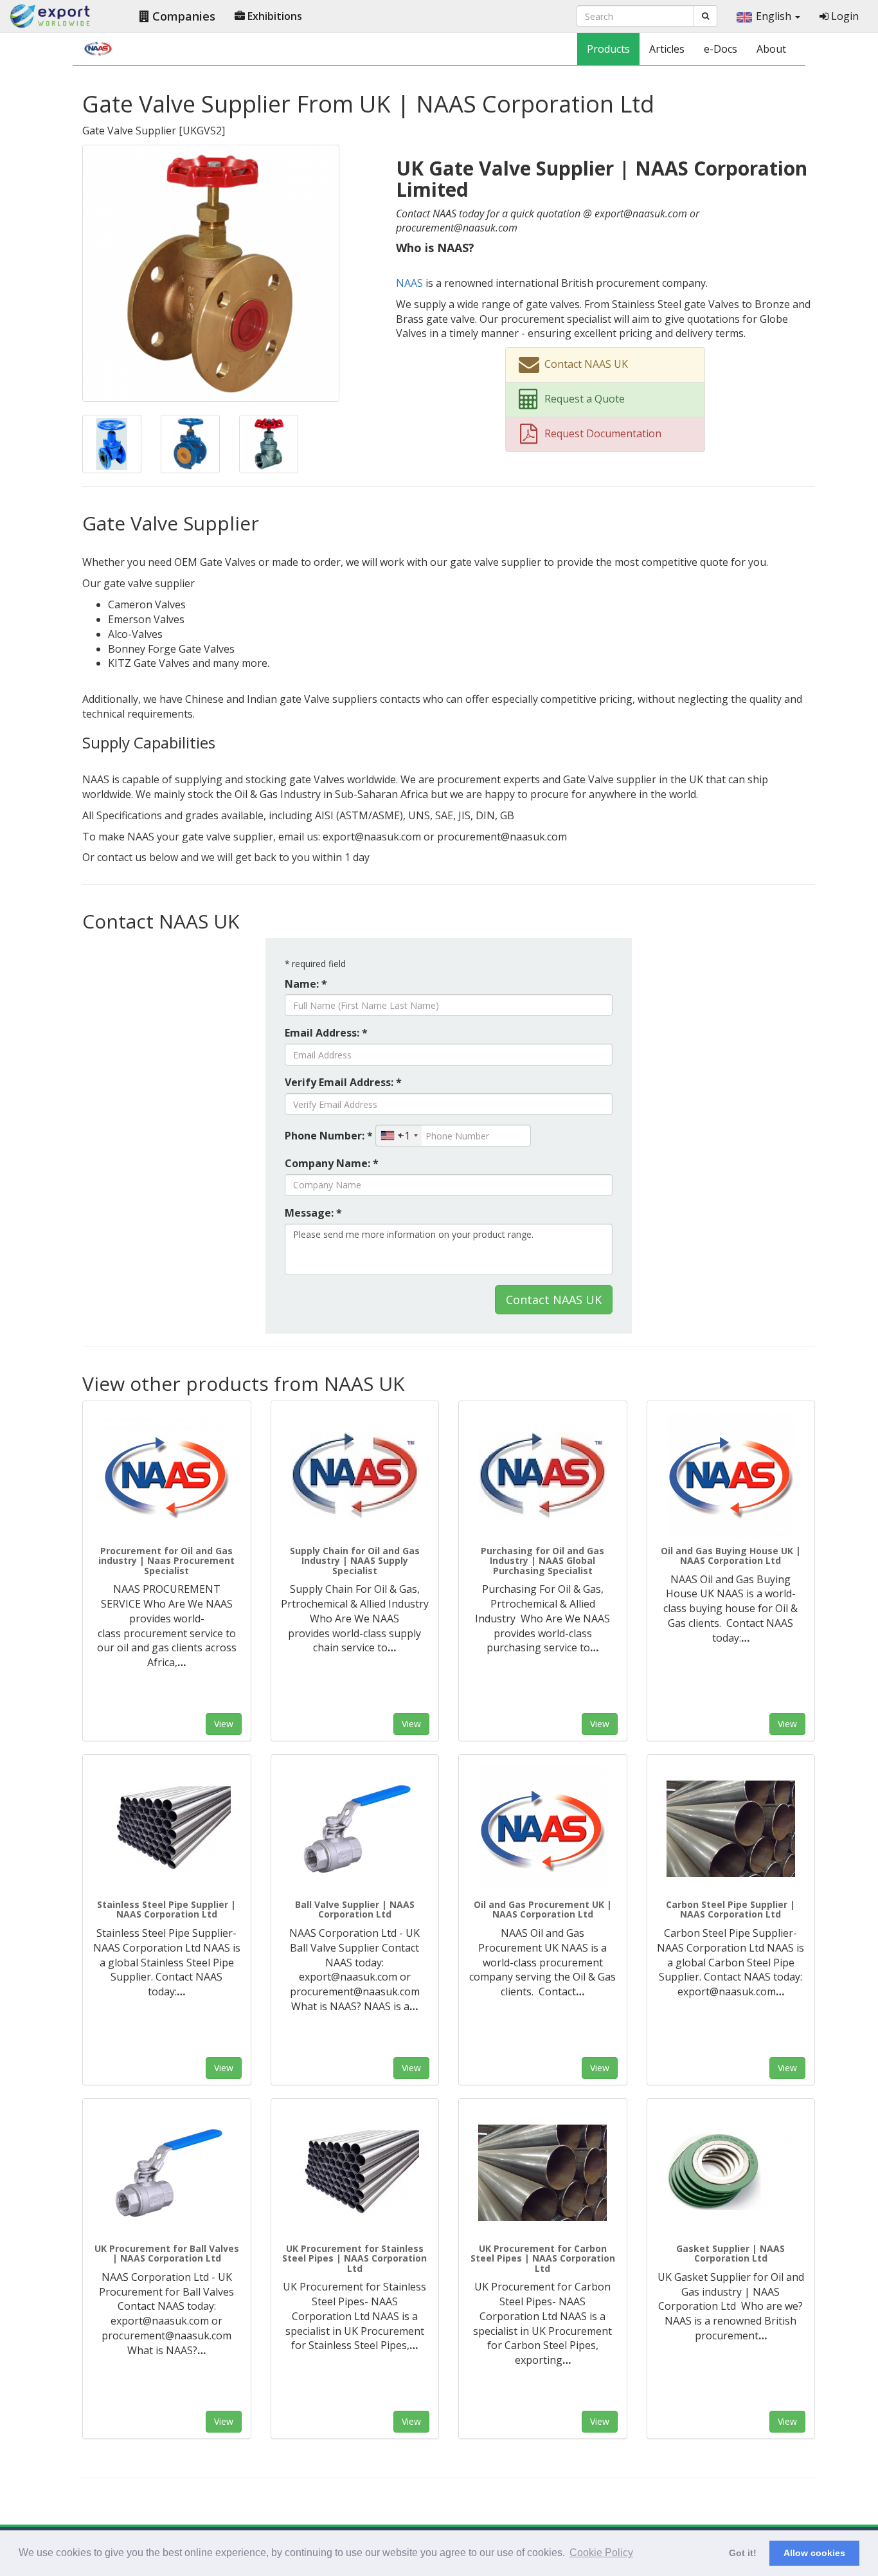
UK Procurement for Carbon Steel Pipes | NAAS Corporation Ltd (543, 2258)
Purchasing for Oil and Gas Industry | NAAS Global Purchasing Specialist (542, 1561)
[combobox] (399, 1136)
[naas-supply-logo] (355, 1475)
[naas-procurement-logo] (167, 1475)
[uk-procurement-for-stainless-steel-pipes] (355, 2173)
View (224, 1724)
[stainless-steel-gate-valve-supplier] (269, 443)
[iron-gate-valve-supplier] (190, 443)
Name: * (306, 984)
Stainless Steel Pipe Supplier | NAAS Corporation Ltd (166, 1909)
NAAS (409, 283)
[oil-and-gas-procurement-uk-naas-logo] (543, 1829)
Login (844, 16)
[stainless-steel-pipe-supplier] (167, 1829)
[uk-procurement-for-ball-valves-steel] (167, 2173)
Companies (182, 16)
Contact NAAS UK (554, 1300)
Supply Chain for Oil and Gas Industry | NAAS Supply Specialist (355, 1561)
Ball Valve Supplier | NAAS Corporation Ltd (355, 1909)
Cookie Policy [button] (601, 2553)
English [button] (775, 16)
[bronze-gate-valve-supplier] (211, 272)
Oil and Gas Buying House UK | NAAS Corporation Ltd (731, 1556)
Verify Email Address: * (343, 1082)
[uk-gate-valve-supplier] (112, 443)
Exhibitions (273, 16)
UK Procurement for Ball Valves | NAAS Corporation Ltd (167, 2253)
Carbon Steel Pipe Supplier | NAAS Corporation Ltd (730, 1909)
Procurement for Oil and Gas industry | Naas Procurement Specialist (166, 1561)
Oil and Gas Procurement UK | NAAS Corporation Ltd (543, 1909)
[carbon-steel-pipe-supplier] (731, 1829)
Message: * (313, 1213)
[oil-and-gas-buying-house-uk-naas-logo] (731, 1475)
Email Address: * (326, 1033)
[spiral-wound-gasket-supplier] (731, 2173)
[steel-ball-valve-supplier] (355, 1829)
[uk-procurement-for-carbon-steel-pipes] (543, 2173)
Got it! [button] (743, 2553)
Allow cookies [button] (814, 2553)
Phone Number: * (329, 1136)
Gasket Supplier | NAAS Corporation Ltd (730, 2253)
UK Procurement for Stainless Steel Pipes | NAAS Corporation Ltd (354, 2258)
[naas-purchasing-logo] (543, 1475)
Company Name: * (332, 1163)
